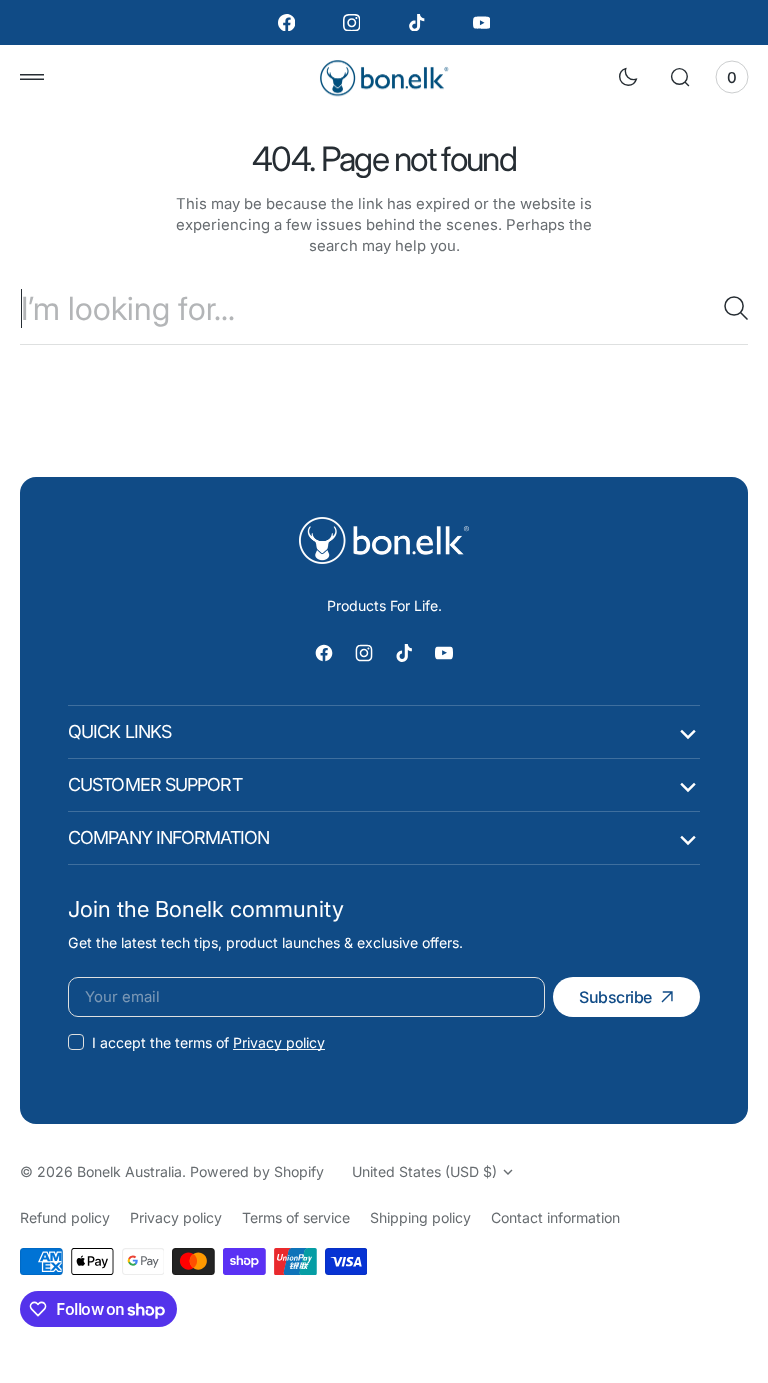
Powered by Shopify (257, 1171)
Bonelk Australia (129, 1171)
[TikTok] (416, 22)
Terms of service (296, 1217)
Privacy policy (279, 1042)
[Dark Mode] (628, 77)
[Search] (728, 308)
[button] (32, 77)
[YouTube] (481, 22)
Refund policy (65, 1217)
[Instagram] (351, 22)
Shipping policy (420, 1217)
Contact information (555, 1217)
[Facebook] (286, 22)
